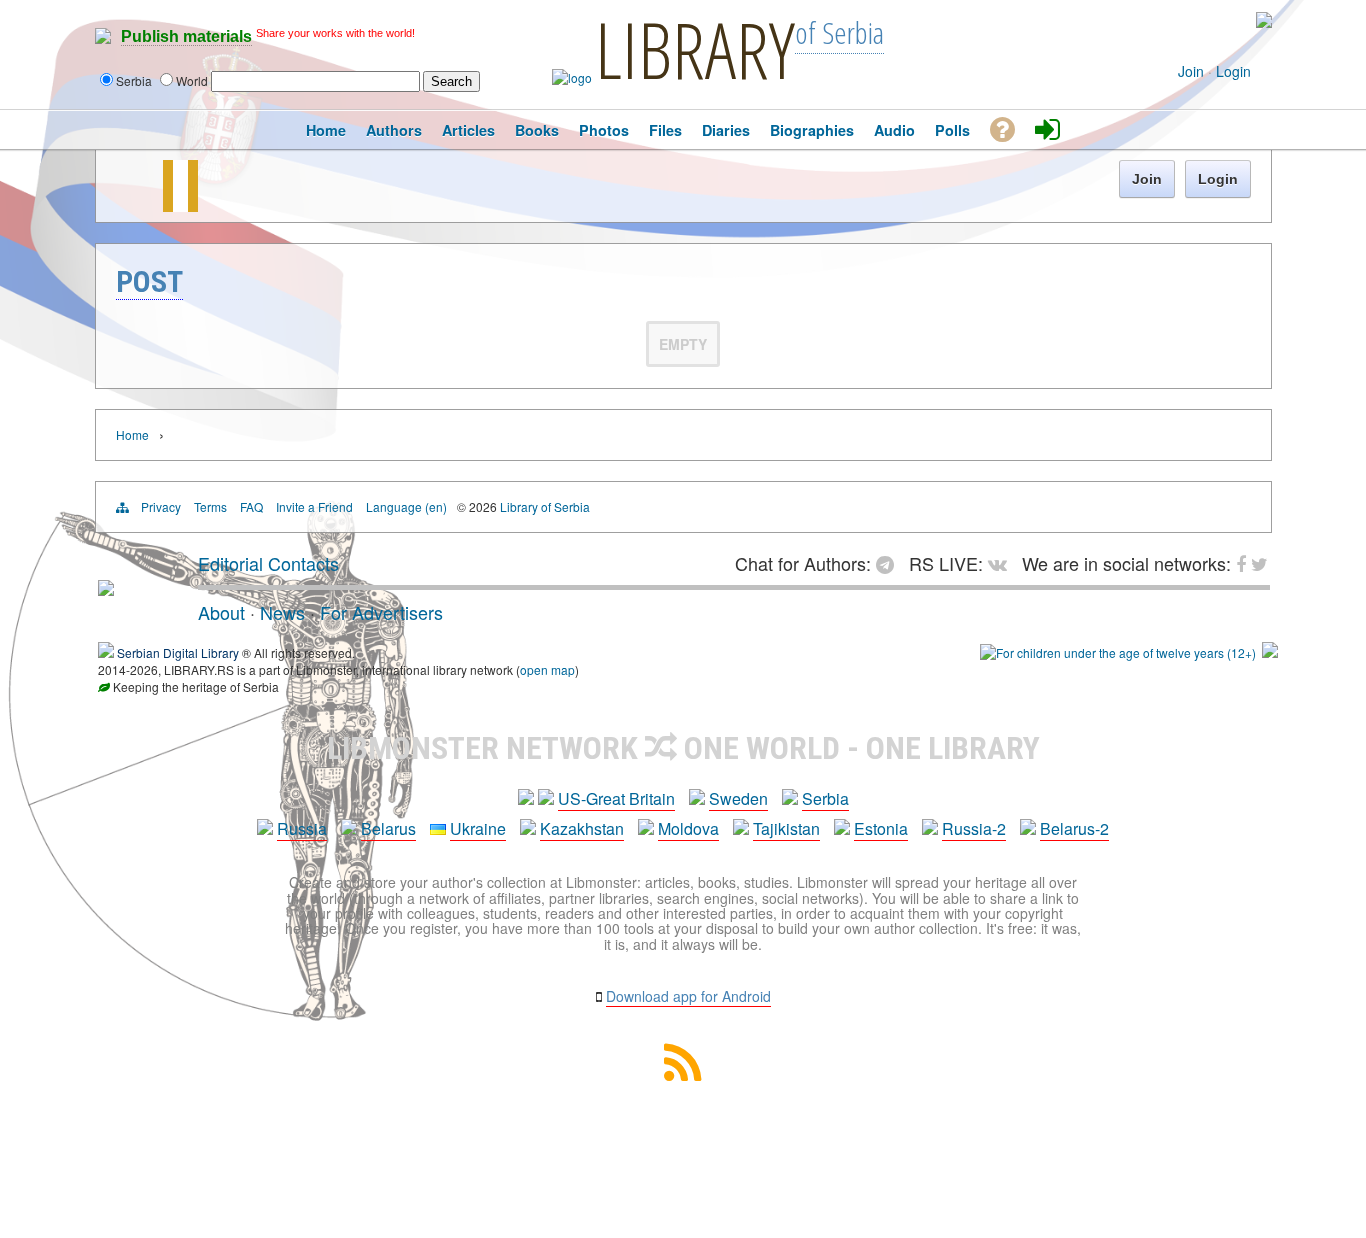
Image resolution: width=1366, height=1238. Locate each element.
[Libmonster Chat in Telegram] (890, 563)
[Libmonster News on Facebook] (1211, 20)
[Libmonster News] (1225, 20)
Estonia (881, 828)
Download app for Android (688, 996)
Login (1233, 71)
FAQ (251, 506)
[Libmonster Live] (1179, 20)
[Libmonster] (106, 588)
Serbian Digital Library (178, 652)
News (282, 612)
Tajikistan (786, 828)
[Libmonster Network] (1118, 652)
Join (1191, 71)
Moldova (688, 828)
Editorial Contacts (268, 563)
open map (547, 669)
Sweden (738, 798)
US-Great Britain (616, 798)
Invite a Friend (314, 506)
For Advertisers (381, 612)
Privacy (161, 506)
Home (132, 434)
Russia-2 (974, 828)
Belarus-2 (1074, 828)
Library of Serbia (545, 506)
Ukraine (478, 828)
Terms (210, 506)
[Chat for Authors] (1197, 20)
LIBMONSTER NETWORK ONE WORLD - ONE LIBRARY (683, 748)
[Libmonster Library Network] (1270, 652)
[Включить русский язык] (1264, 22)
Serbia (825, 798)
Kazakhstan (582, 828)
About (221, 612)
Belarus (388, 828)
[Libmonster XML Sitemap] (683, 1074)
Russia (302, 828)
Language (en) (406, 506)
